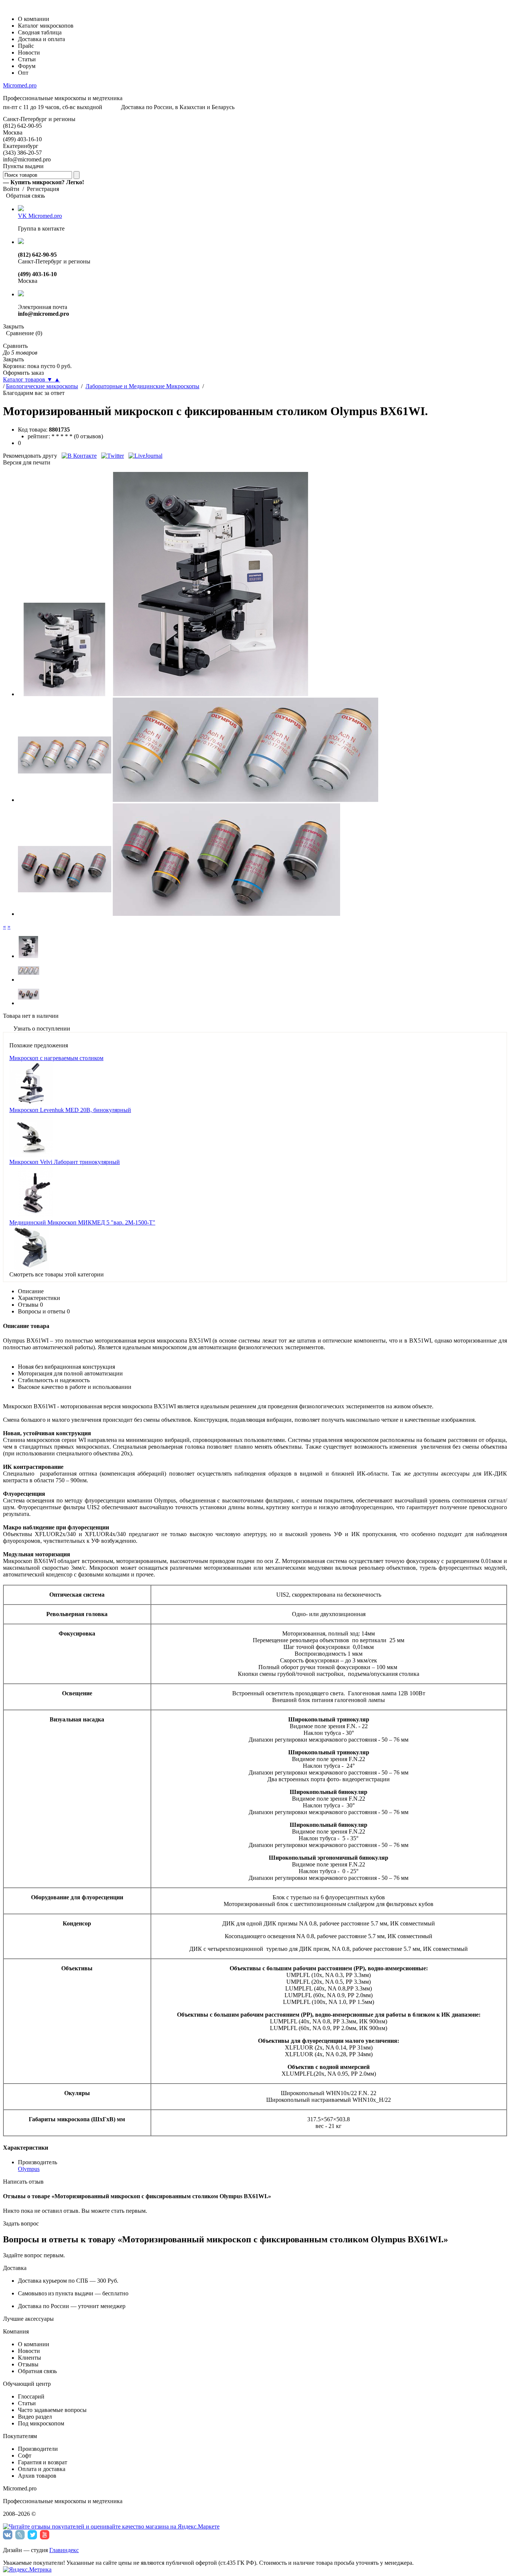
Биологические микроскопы (42, 386)
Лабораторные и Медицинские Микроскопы (142, 386)
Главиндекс (64, 2550)
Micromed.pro (20, 85)
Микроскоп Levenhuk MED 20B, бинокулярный (70, 1110)
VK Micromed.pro (40, 216)
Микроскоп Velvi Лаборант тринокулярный (65, 1162)
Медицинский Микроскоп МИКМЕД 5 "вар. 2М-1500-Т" (82, 1222)
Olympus (29, 2169)
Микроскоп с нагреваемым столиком (56, 1058)
